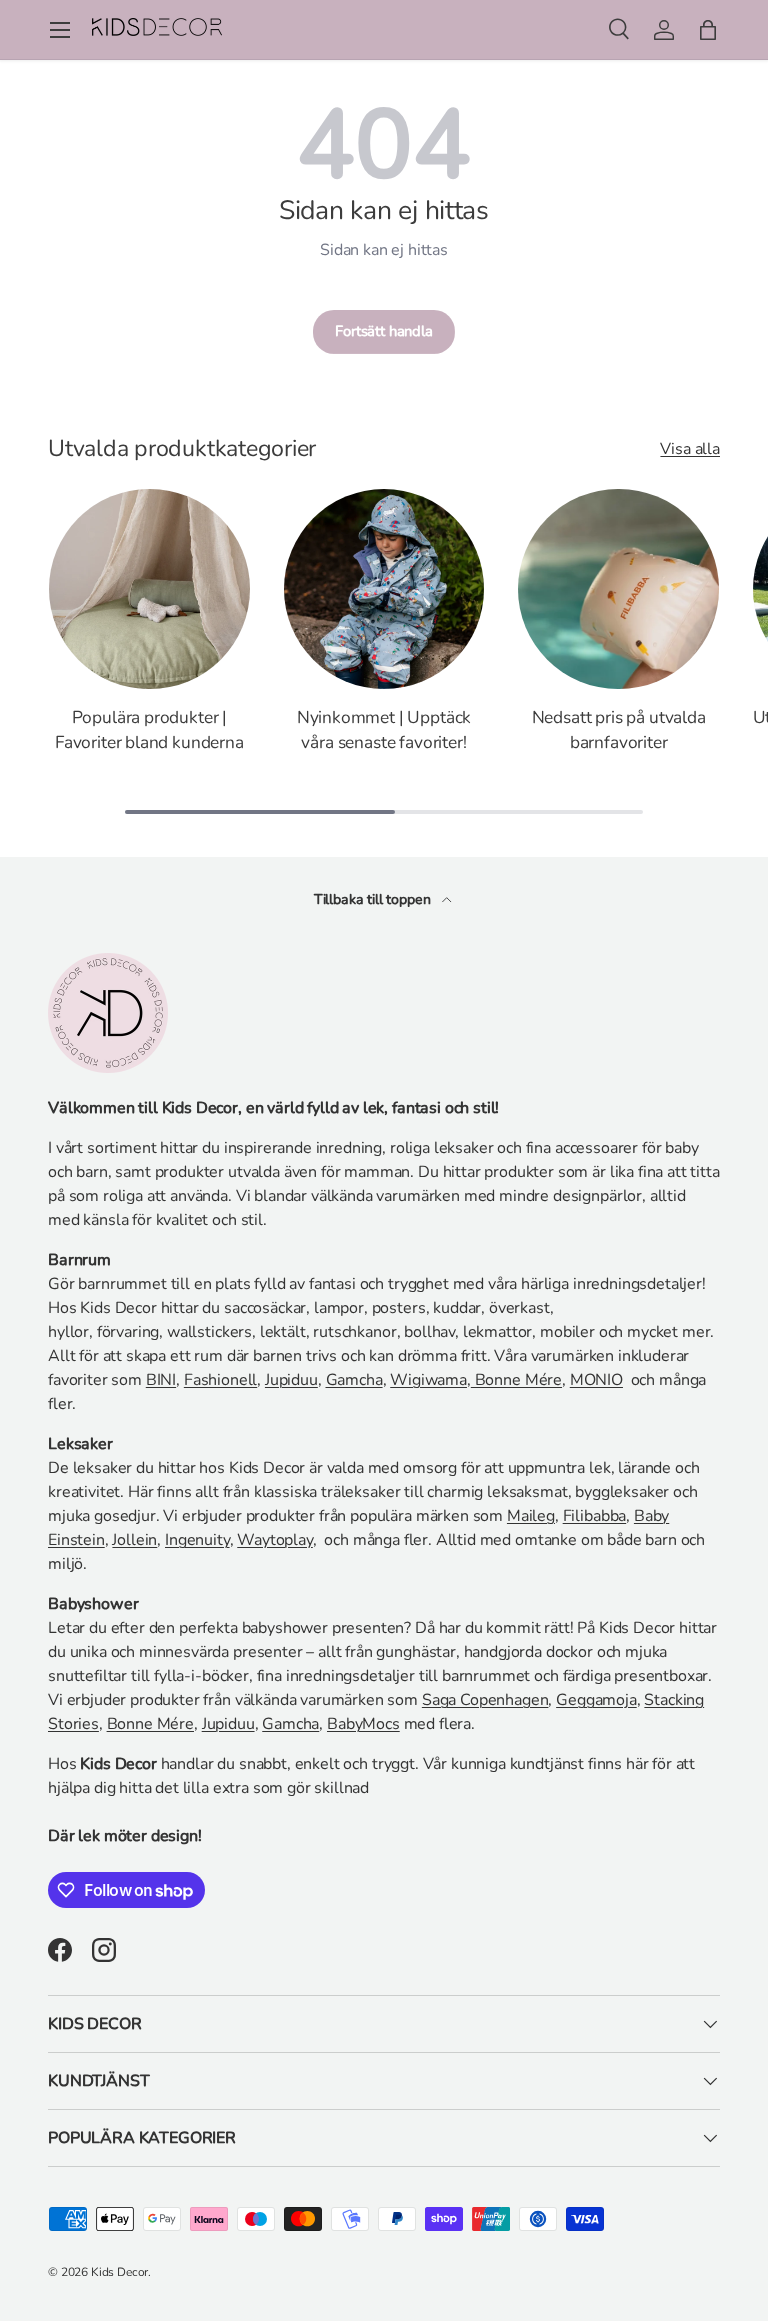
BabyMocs (363, 1724)
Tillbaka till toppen (374, 899)
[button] (708, 30)
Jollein (134, 1540)
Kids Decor (119, 2272)
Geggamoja (596, 1700)
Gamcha (354, 1380)
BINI (161, 1380)
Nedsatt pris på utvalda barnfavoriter (619, 729)
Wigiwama (428, 1380)
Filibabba (595, 1516)
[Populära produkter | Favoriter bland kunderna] (149, 589)
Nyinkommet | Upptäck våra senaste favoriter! (384, 729)
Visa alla (690, 449)
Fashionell (220, 1380)
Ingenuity (197, 1540)
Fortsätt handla (384, 331)
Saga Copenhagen (485, 1700)
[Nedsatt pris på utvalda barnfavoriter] (618, 589)
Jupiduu (291, 1380)
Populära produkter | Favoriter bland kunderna (149, 729)
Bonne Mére (516, 1380)
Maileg (531, 1516)
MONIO (596, 1380)
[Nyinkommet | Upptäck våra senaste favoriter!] (384, 589)
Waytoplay (275, 1540)
